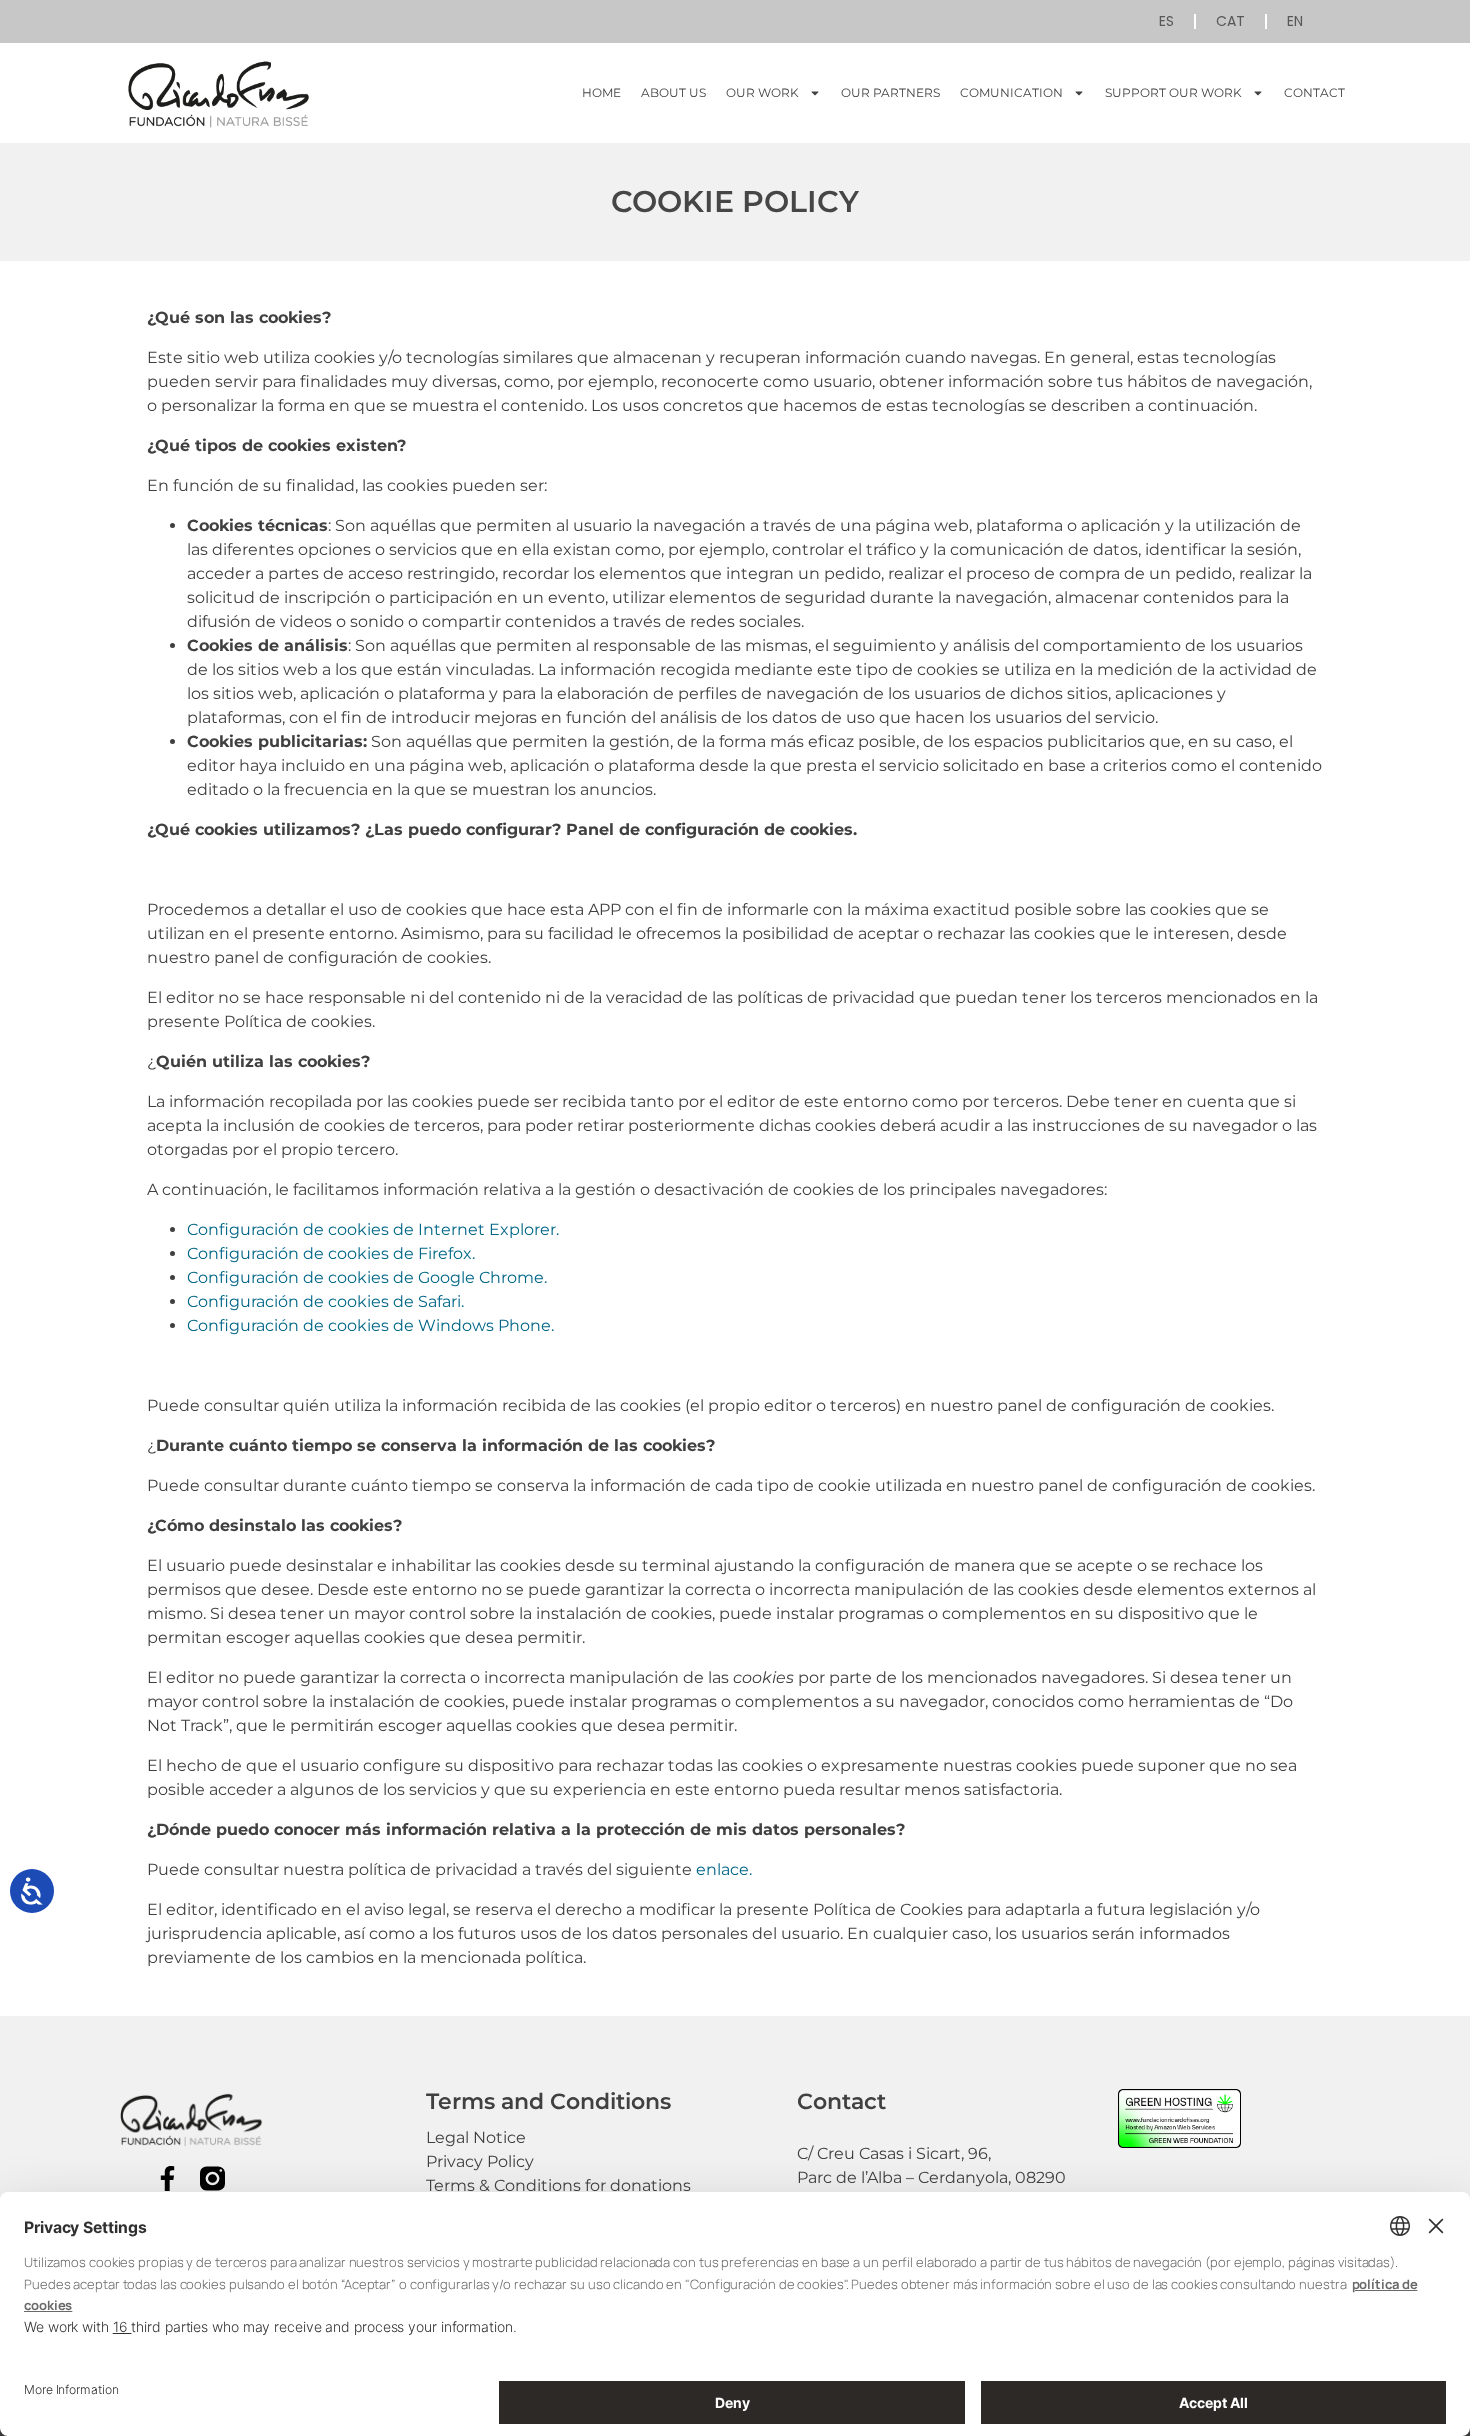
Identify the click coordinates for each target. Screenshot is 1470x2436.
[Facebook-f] (167, 2178)
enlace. (724, 1869)
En (1295, 21)
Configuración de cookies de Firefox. (331, 1253)
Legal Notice (476, 2137)
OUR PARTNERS (890, 92)
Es (1166, 21)
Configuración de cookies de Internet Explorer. (373, 1229)
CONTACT (1314, 92)
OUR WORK (762, 92)
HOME (601, 92)
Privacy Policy (480, 2161)
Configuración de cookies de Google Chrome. (367, 1277)
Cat (1230, 21)
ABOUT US (673, 92)
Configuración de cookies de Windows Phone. (370, 1325)
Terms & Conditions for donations (558, 2185)
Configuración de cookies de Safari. (325, 1301)
